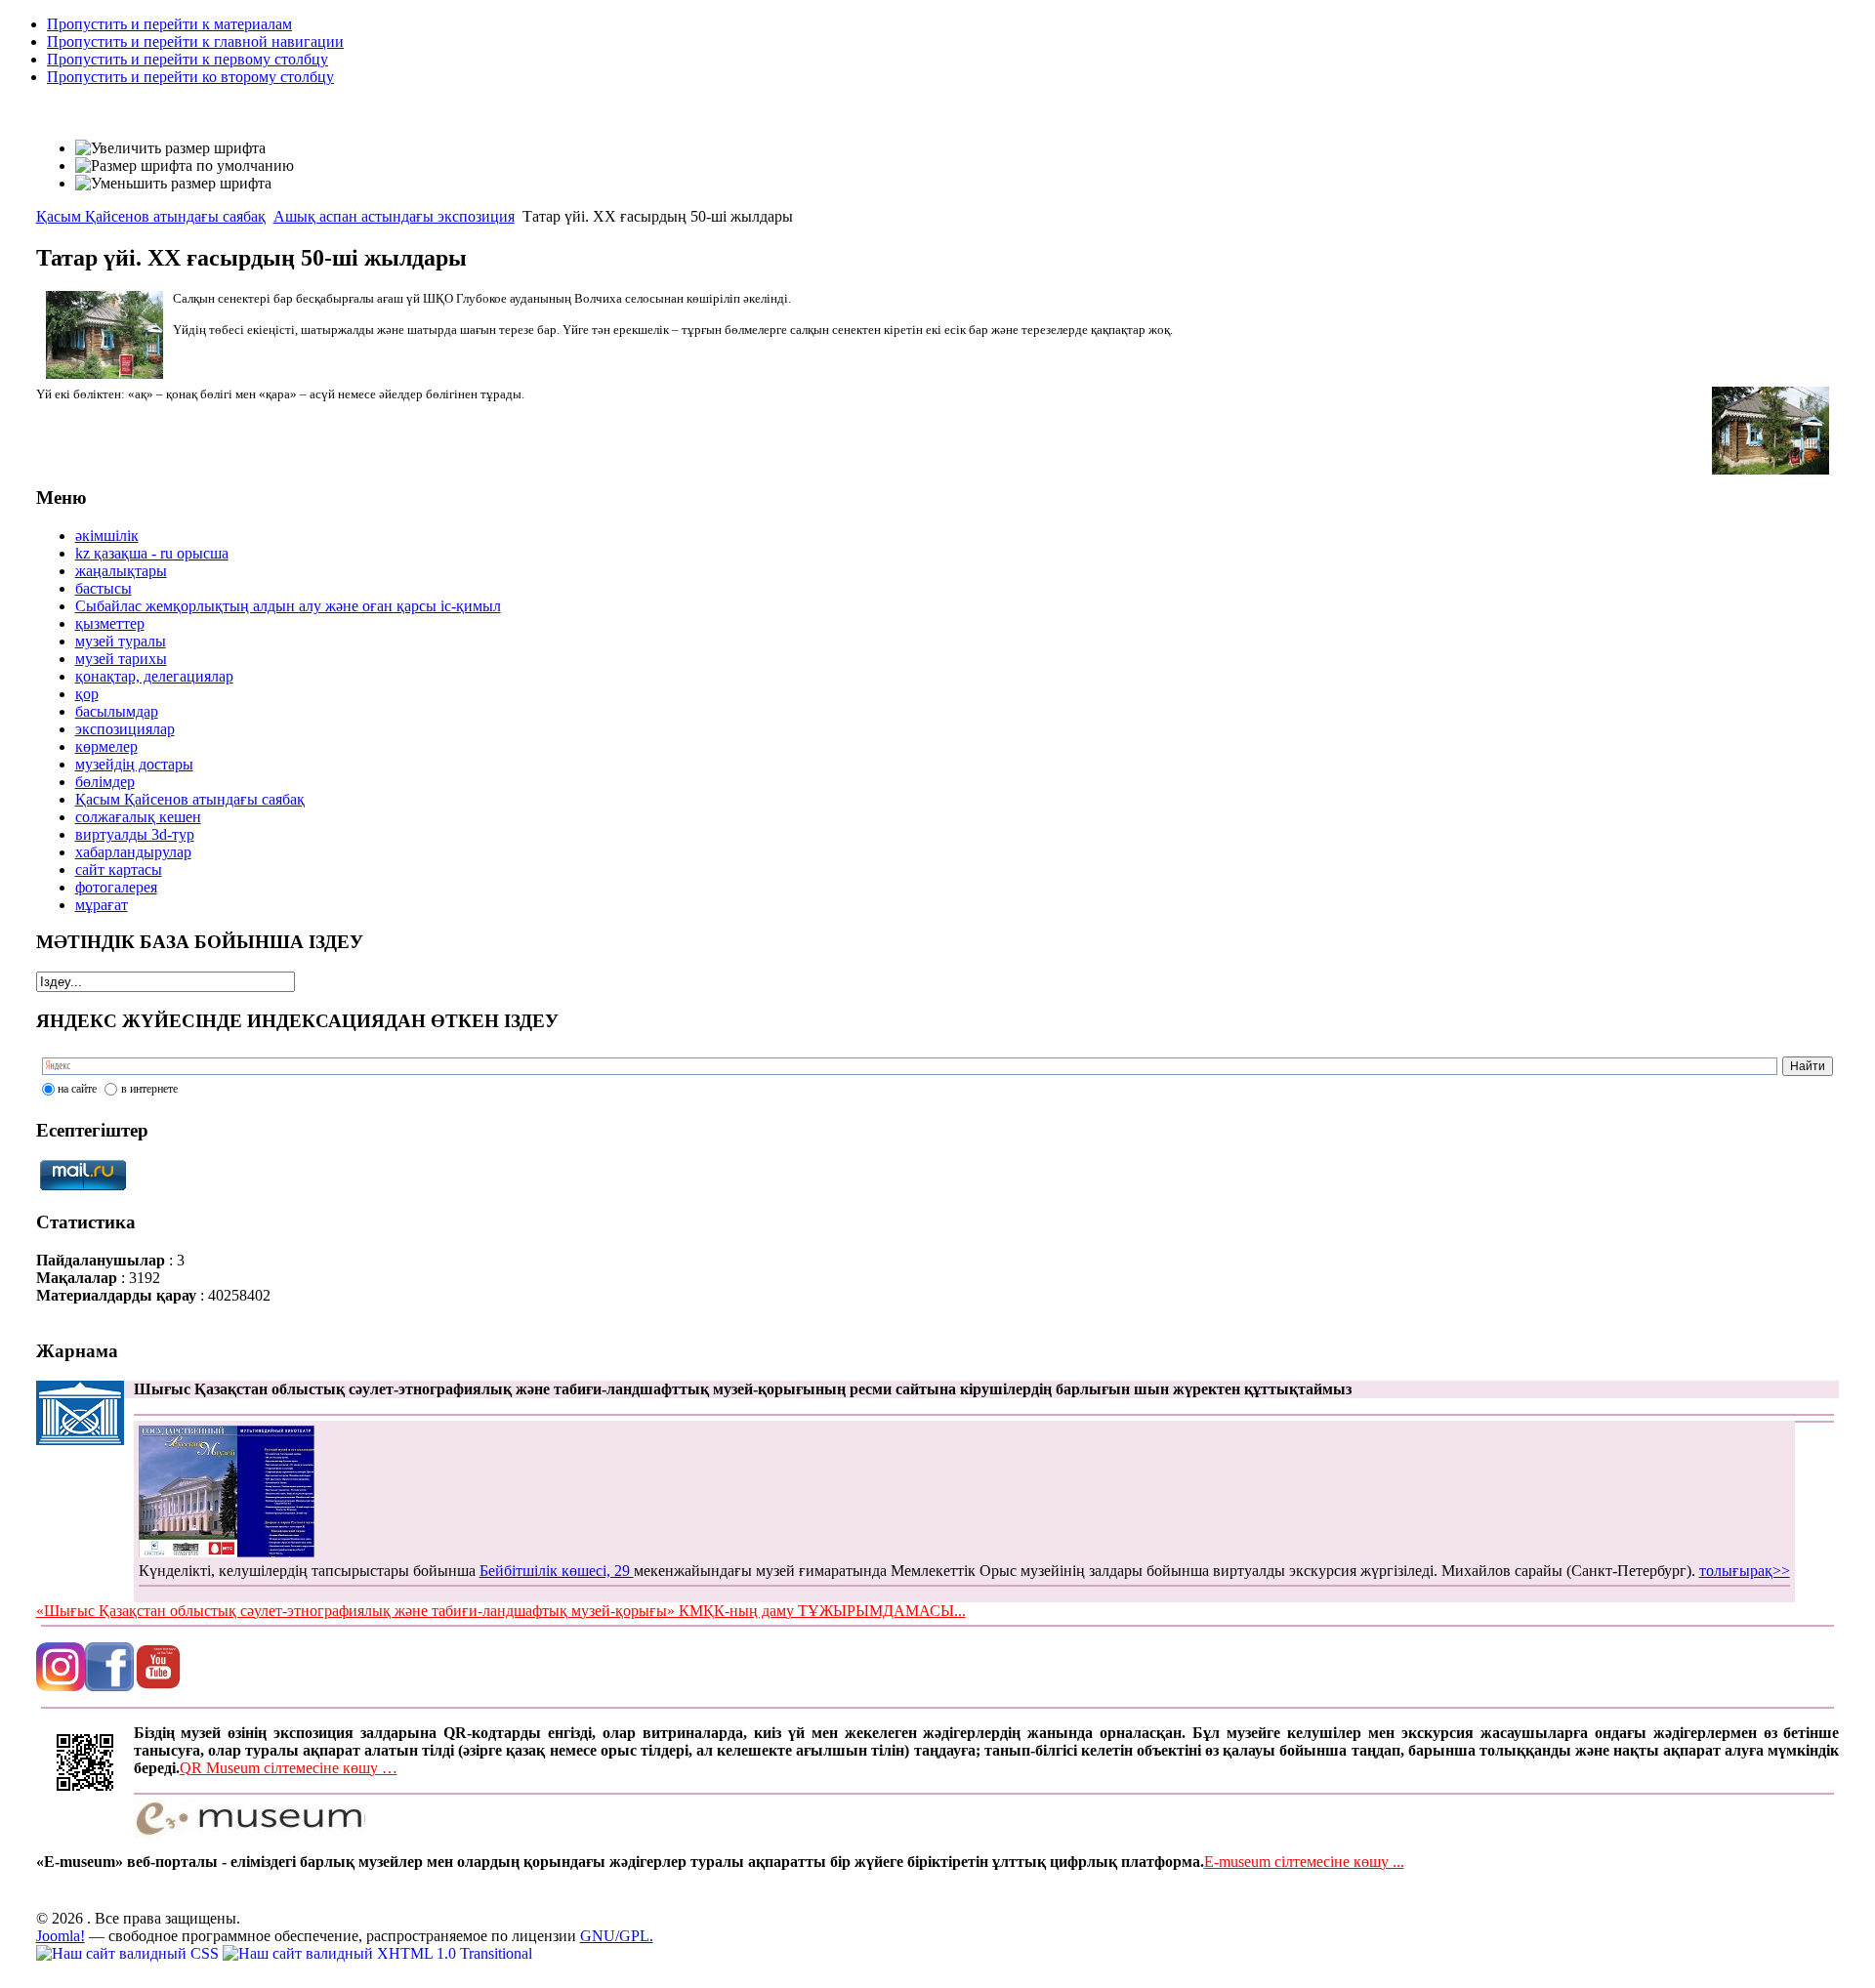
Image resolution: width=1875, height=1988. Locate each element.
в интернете (149, 1089)
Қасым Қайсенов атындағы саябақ (151, 216)
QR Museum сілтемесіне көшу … (289, 1768)
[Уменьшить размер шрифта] (173, 184)
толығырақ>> (1745, 1571)
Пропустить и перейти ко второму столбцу (190, 77)
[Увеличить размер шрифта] (170, 148)
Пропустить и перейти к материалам (169, 24)
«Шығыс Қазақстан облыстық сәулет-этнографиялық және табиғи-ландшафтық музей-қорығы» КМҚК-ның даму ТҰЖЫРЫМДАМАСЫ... (501, 1611)
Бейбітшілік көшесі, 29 (557, 1571)
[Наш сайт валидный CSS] (129, 1953)
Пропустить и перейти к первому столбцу (187, 59)
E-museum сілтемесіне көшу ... (1304, 1862)
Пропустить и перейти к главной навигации (195, 41)
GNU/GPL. (617, 1936)
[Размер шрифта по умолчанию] (185, 166)
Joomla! (61, 1936)
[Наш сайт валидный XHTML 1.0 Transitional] (377, 1953)
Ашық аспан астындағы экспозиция (394, 216)
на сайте (77, 1089)
